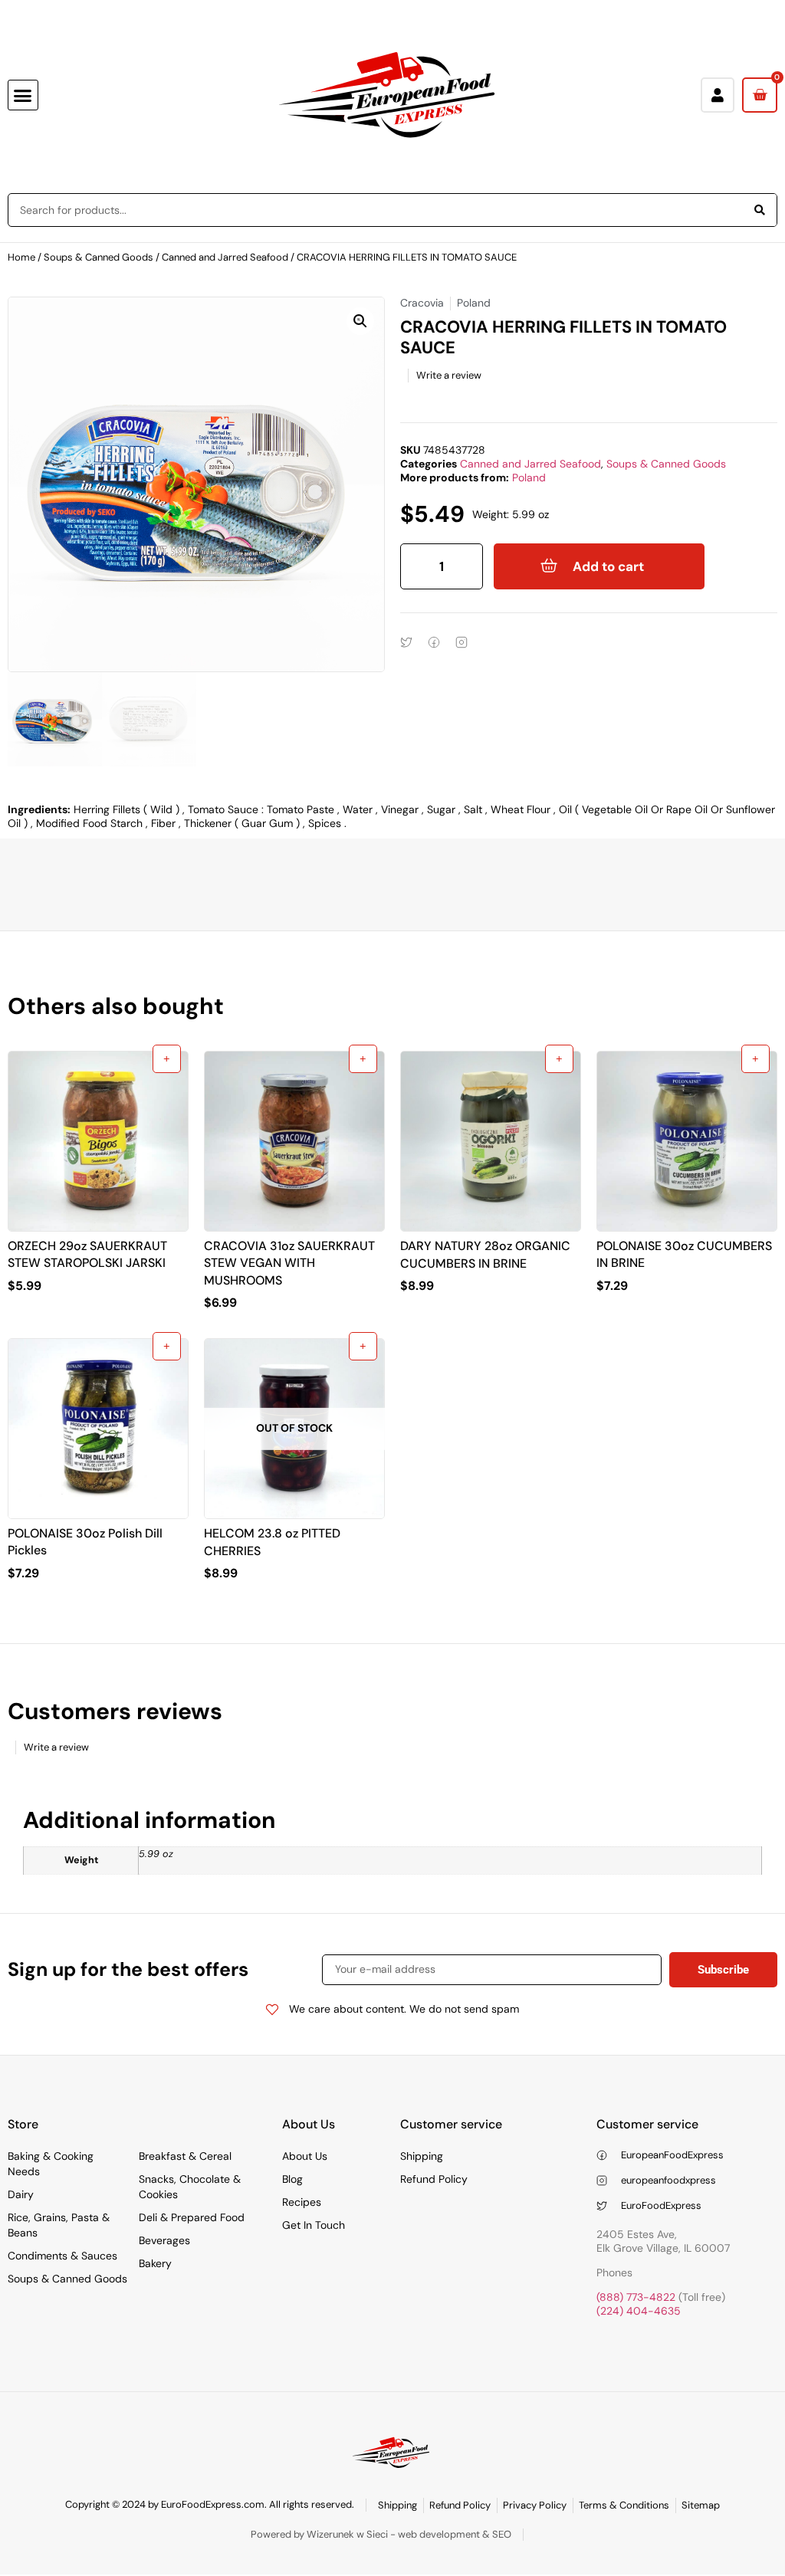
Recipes (302, 2202)
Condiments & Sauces (62, 2256)
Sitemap (701, 2505)
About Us (305, 2156)
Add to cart (608, 566)
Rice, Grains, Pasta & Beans (59, 2225)
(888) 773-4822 (636, 2297)
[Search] (760, 210)
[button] (23, 95)
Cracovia (422, 303)
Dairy (21, 2194)
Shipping (422, 2156)
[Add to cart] (167, 1059)
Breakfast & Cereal (185, 2156)
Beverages (164, 2240)
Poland (529, 477)
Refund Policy (434, 2179)
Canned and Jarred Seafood (225, 257)
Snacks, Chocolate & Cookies (190, 2187)
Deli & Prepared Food (192, 2217)
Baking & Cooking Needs (51, 2164)
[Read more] (363, 1346)
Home (21, 257)
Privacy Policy (535, 2505)
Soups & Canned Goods (99, 257)
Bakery (155, 2263)
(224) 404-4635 (639, 2311)
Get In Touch (314, 2225)
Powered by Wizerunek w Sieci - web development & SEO (381, 2534)
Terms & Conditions (624, 2505)
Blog (292, 2179)
